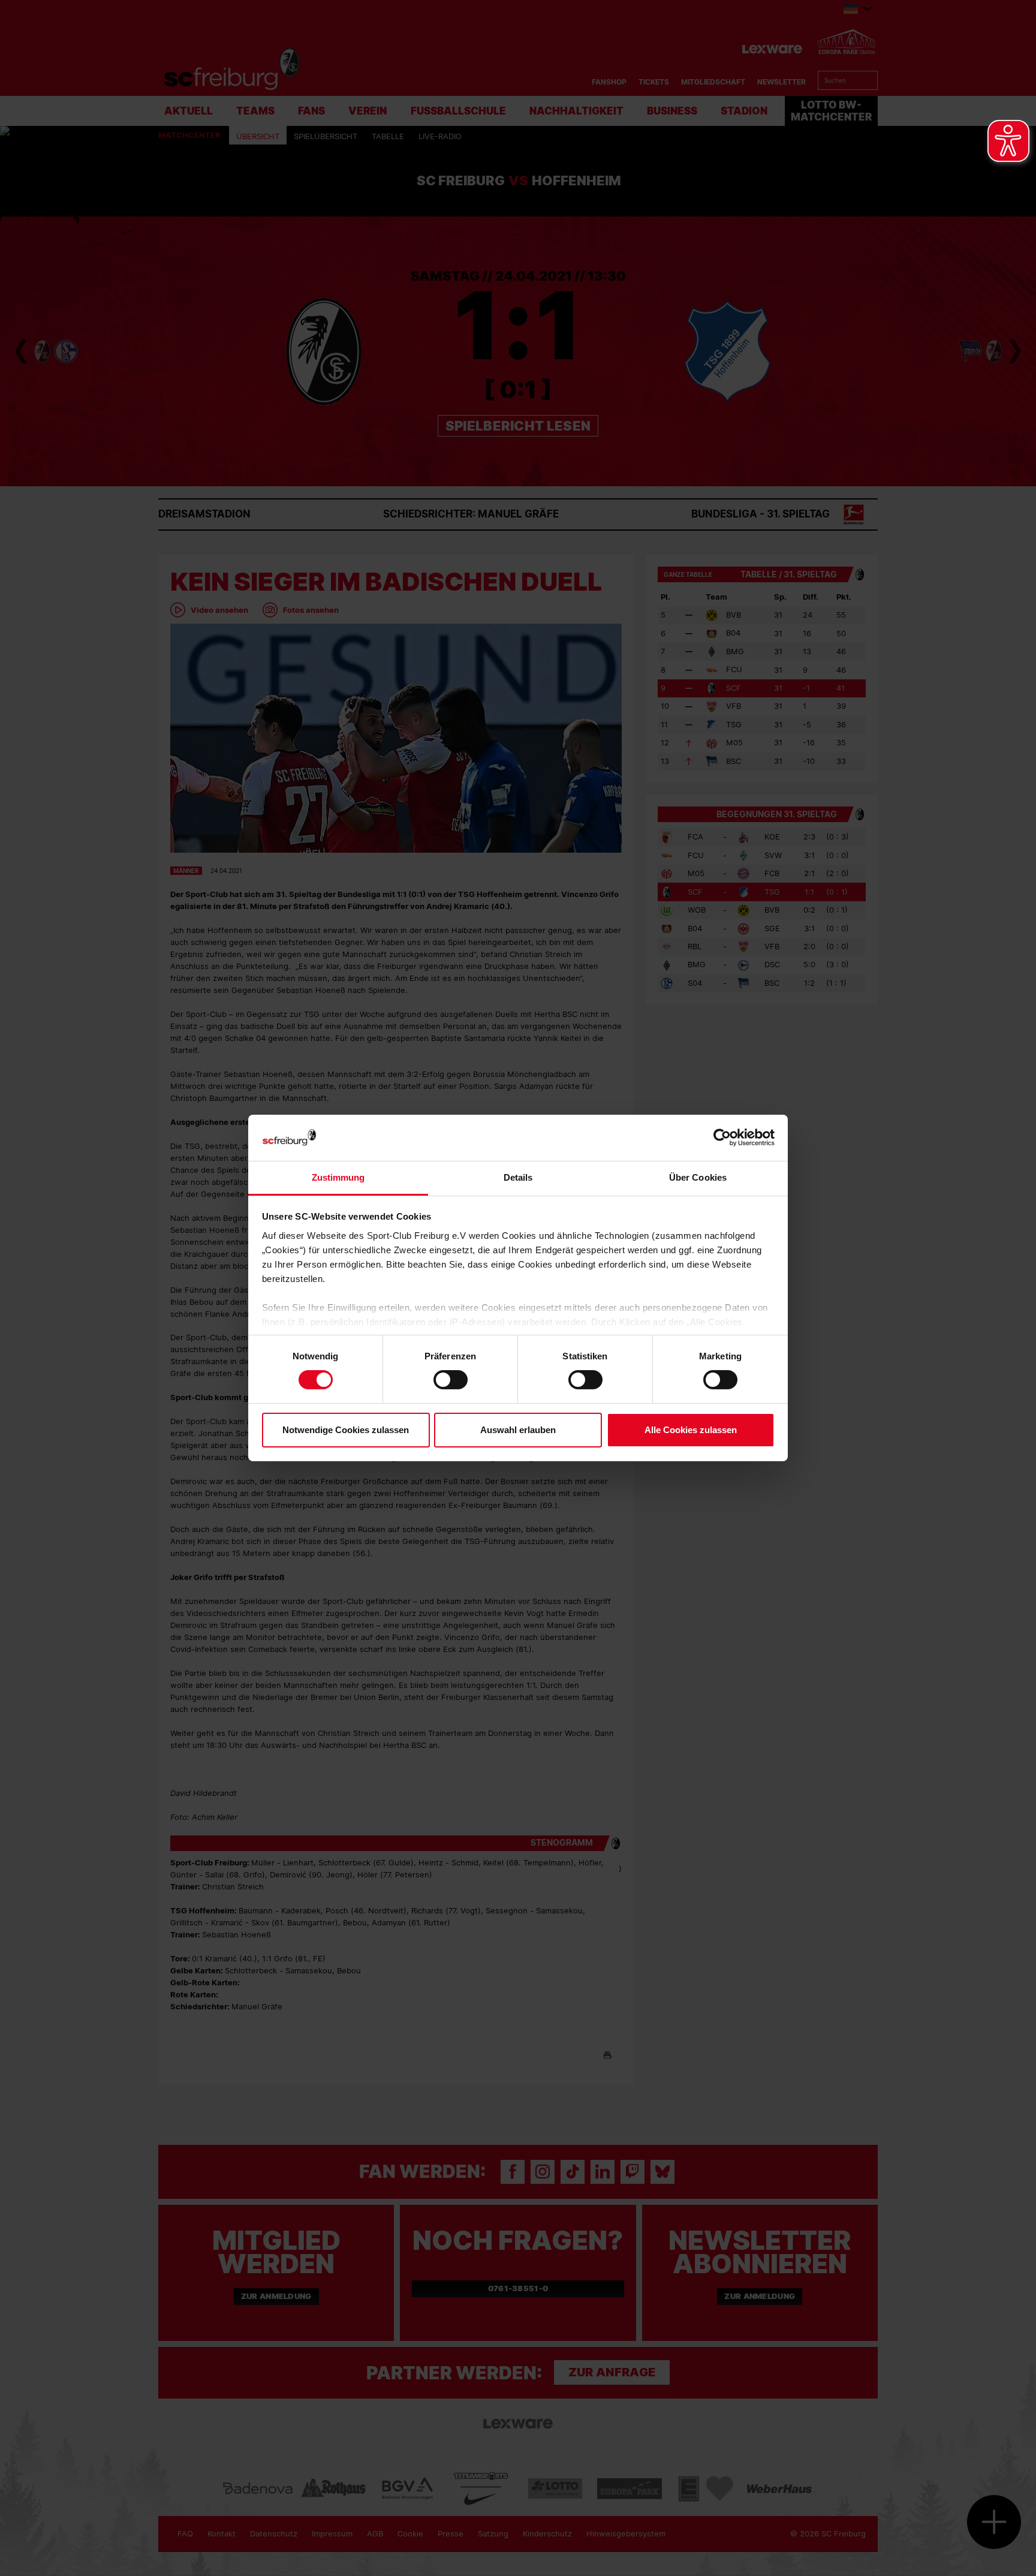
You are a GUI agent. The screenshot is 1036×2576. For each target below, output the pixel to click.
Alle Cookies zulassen (691, 1430)
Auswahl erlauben (518, 1430)
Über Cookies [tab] (698, 1177)
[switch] (451, 1380)
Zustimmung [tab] (338, 1177)
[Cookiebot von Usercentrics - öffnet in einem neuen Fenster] (722, 1138)
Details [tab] (518, 1177)
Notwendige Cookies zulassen (346, 1430)
